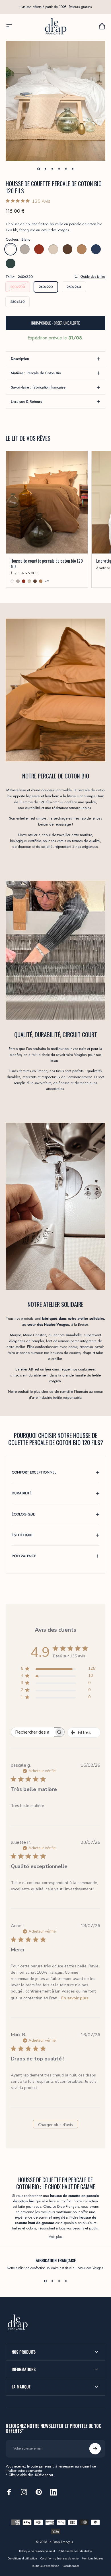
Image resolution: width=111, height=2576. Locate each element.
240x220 (46, 287)
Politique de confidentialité (75, 2551)
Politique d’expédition (46, 2566)
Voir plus (55, 2236)
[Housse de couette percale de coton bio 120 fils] (47, 502)
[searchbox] (33, 1732)
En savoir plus (75, 1998)
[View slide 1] (45, 2281)
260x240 (74, 287)
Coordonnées (71, 2566)
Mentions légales (93, 2559)
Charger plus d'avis (55, 2125)
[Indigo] (96, 249)
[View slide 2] (52, 2281)
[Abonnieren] (95, 2449)
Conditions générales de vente (59, 2559)
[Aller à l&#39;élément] (38, 169)
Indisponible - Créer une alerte (55, 323)
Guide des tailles (93, 277)
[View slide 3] (59, 2281)
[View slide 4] (66, 2281)
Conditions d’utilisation (22, 2559)
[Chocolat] (67, 249)
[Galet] (25, 249)
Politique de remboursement (37, 2551)
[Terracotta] (39, 249)
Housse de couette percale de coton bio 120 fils (47, 563)
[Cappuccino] (53, 249)
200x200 (18, 287)
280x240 (18, 302)
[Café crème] (82, 249)
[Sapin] (11, 263)
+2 (47, 581)
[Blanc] (11, 249)
